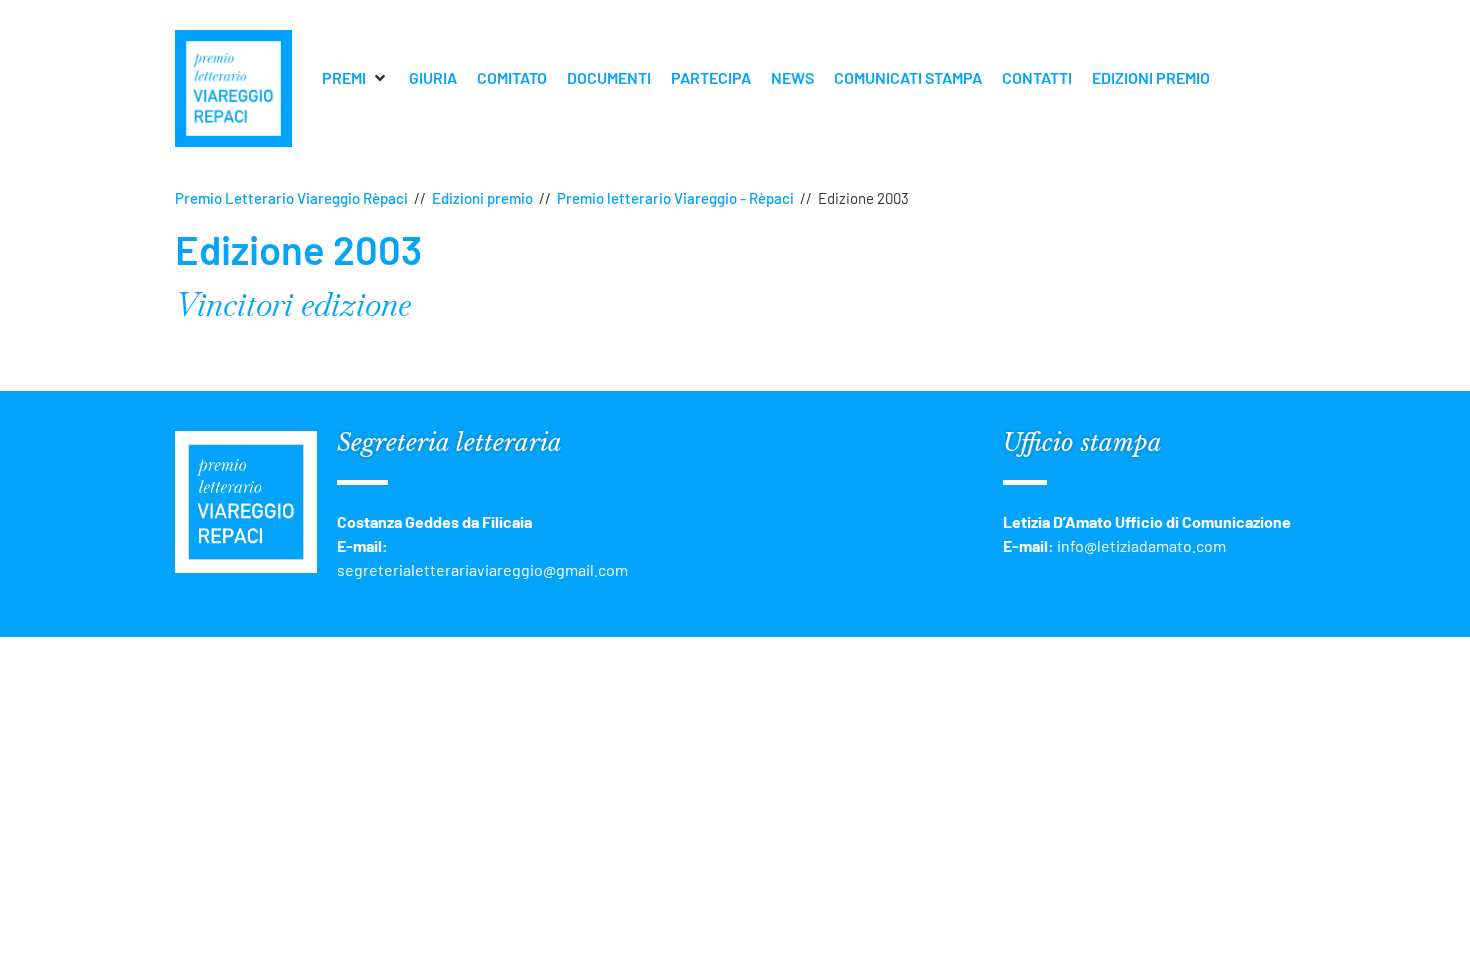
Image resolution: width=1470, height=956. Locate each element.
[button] (355, 78)
